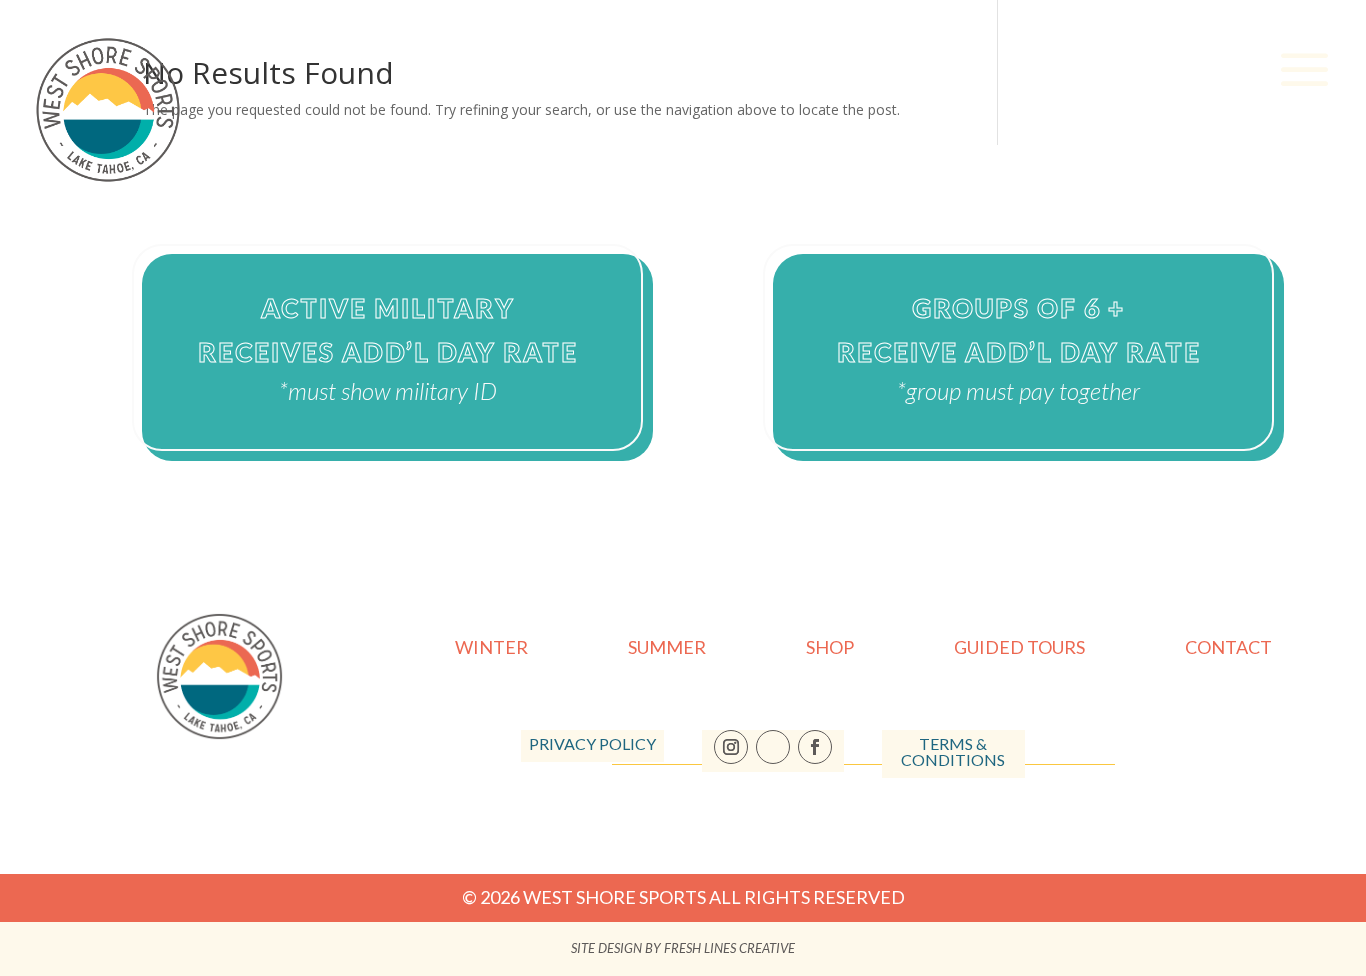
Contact (1228, 649)
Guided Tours (1019, 649)
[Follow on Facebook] (815, 747)
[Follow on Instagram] (731, 747)
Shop (830, 649)
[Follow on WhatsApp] (773, 747)
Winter (491, 649)
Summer (667, 649)
